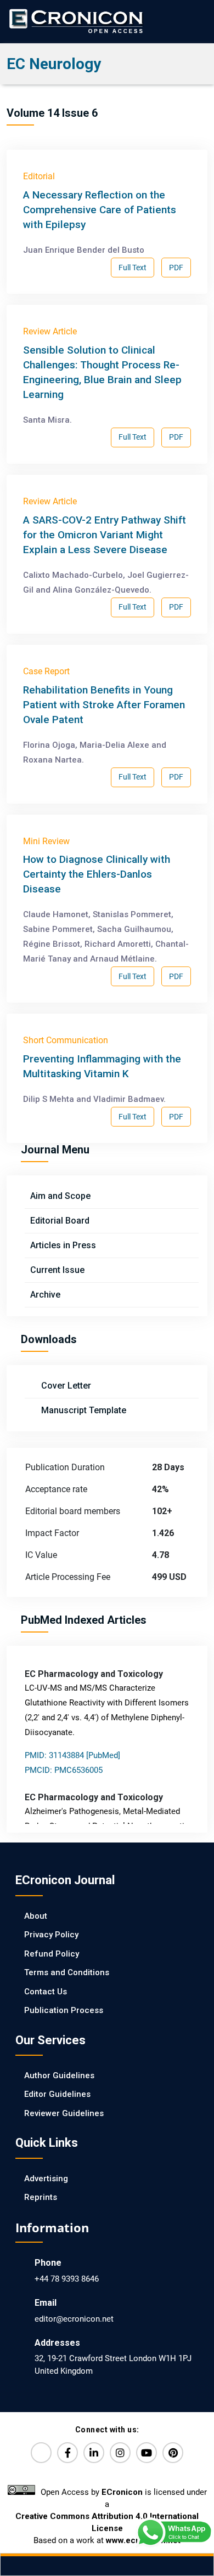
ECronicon (122, 2492)
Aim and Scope (60, 1196)
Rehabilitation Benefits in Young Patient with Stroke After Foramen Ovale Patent (104, 705)
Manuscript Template (83, 1410)
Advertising (46, 2179)
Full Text (133, 268)
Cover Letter (65, 1386)
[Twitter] (41, 2453)
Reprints (41, 2197)
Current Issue (57, 1270)
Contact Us (46, 1992)
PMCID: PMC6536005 (64, 1770)
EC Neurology (54, 64)
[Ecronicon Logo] (75, 21)
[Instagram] (120, 2453)
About (36, 1916)
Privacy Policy (51, 1935)
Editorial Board (60, 1221)
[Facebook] (67, 2453)
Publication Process (64, 2010)
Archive (45, 1295)
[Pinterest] (173, 2453)
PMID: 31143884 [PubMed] (72, 1755)
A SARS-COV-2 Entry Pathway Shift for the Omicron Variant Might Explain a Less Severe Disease (105, 535)
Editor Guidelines (57, 2094)
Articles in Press (63, 1245)
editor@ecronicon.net (74, 2319)
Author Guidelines (59, 2075)
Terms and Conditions (67, 1972)
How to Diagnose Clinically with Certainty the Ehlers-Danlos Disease (97, 874)
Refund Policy (52, 1954)
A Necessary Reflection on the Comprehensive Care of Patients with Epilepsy (100, 210)
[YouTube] (147, 2453)
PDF (176, 268)
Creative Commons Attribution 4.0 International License (107, 2522)
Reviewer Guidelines (64, 2113)
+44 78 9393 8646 (67, 2279)
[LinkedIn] (94, 2453)
